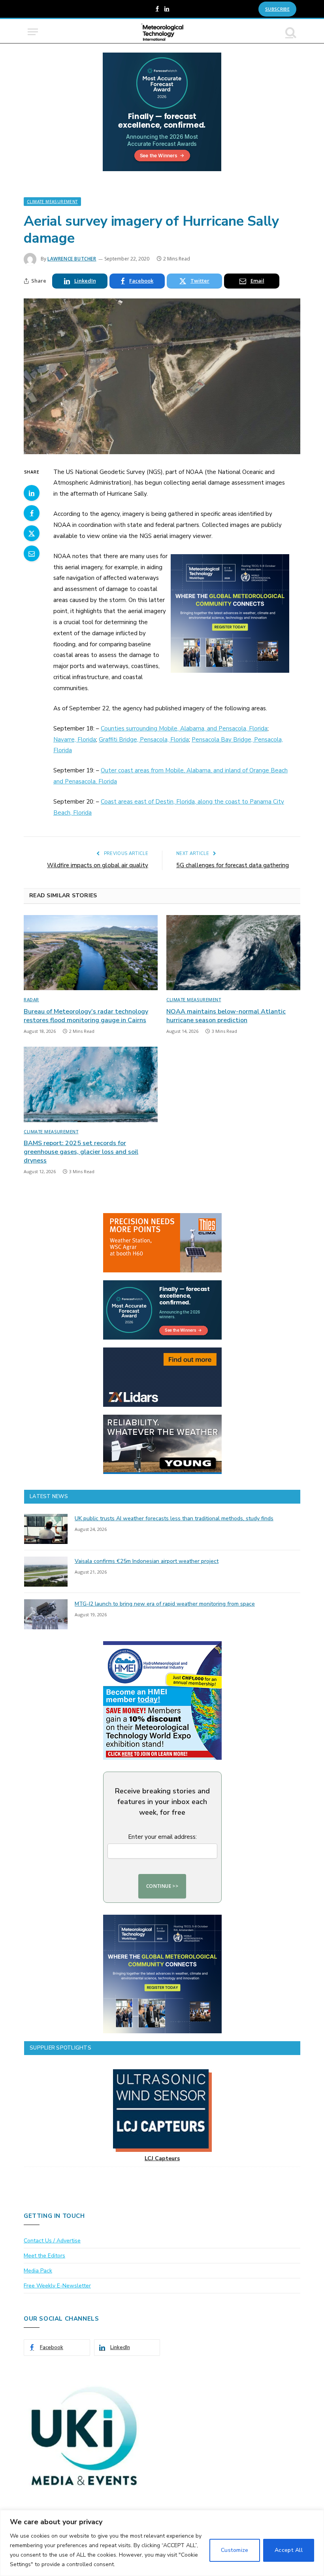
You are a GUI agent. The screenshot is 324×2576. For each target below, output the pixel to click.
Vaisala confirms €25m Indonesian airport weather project (147, 1561)
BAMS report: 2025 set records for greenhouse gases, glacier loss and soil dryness (81, 1152)
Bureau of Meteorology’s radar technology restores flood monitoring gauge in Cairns (86, 1016)
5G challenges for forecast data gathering (233, 865)
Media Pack (38, 2271)
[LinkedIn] (32, 493)
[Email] (32, 553)
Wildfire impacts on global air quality (98, 865)
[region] (162, 2543)
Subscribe (277, 9)
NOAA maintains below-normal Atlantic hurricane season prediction (226, 1016)
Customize (235, 2550)
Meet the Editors (44, 2256)
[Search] (290, 32)
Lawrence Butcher (72, 259)
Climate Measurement (52, 202)
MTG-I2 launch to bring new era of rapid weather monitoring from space (165, 1604)
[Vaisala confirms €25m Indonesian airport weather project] (46, 1572)
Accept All (289, 2550)
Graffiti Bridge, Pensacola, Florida (144, 740)
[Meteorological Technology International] (162, 32)
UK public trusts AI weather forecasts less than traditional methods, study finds (174, 1518)
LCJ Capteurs (162, 2158)
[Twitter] (32, 533)
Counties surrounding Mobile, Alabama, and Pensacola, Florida (184, 728)
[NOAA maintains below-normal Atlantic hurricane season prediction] (233, 953)
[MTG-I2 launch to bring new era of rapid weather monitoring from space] (46, 1614)
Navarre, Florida (75, 740)
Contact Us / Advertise (52, 2241)
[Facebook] (32, 513)
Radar (31, 999)
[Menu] (33, 32)
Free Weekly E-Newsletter (57, 2286)
